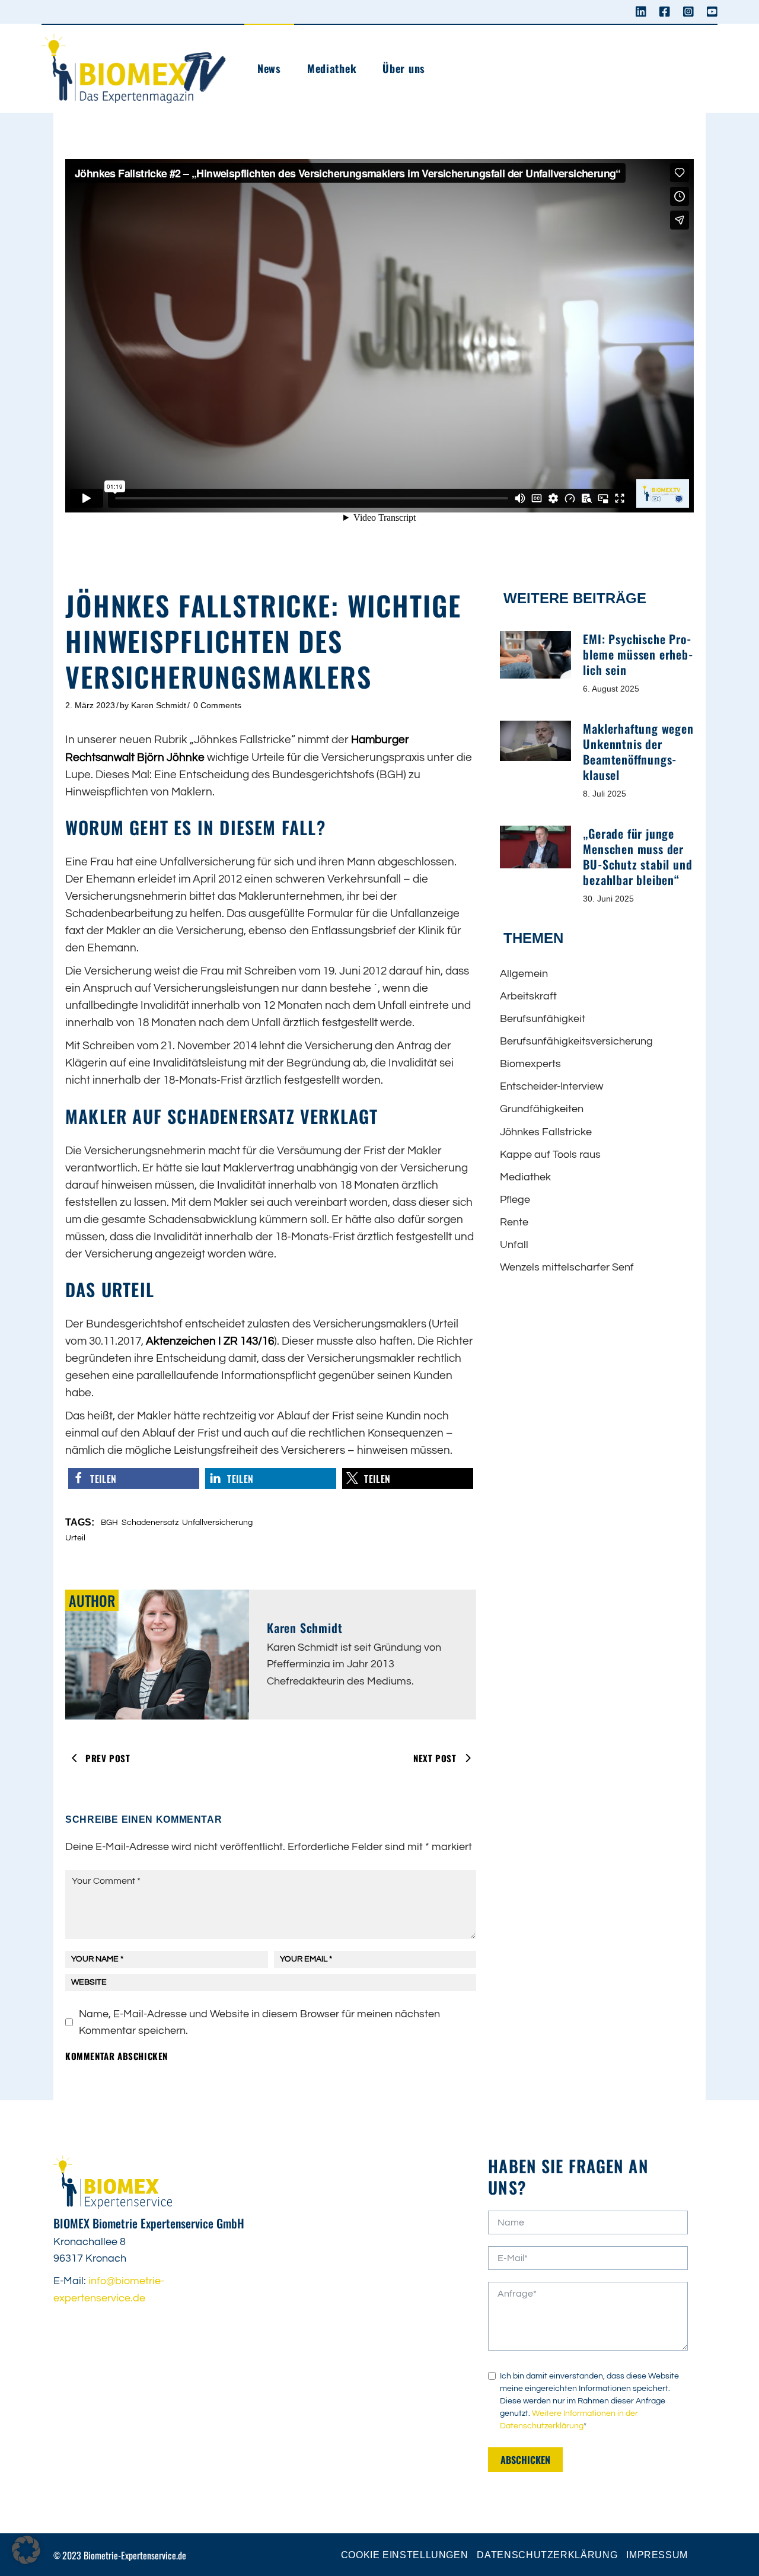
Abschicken (525, 2460)
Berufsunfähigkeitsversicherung (576, 1041)
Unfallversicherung (217, 1523)
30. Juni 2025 (608, 899)
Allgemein (524, 974)
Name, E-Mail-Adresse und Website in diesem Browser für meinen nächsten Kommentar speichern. (259, 2022)
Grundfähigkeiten (542, 1109)
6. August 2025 (611, 689)
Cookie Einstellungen (405, 2555)
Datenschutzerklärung (547, 2555)
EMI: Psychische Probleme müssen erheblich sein (637, 654)
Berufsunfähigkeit (543, 1019)
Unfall (514, 1245)
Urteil (75, 1538)
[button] (134, 1478)
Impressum (657, 2555)
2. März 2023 (90, 705)
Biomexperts (530, 1064)
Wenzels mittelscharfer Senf (567, 1267)
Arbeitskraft (528, 996)
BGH (109, 1523)
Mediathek (525, 1177)
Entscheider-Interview (551, 1086)
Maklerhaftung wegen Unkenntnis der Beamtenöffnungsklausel (638, 752)
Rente (514, 1222)
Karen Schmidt (159, 705)
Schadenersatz (150, 1523)
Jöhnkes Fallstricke (546, 1132)
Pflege (515, 1200)
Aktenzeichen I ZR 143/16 (210, 1341)
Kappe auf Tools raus (550, 1155)
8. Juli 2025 (605, 794)
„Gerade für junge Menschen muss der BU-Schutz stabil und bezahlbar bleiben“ (637, 856)
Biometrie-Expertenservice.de (135, 2555)
